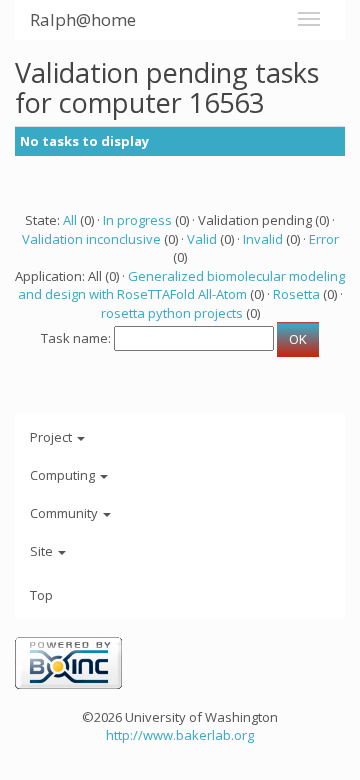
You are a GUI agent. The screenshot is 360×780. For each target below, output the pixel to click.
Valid (202, 239)
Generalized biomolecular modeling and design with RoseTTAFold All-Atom (182, 285)
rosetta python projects (172, 313)
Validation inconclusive (91, 239)
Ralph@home (83, 19)
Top (41, 595)
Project (52, 437)
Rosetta (296, 294)
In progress (137, 220)
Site (43, 551)
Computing (64, 475)
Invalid (263, 239)
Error (324, 239)
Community (65, 513)
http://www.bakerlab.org (180, 735)
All (70, 220)
